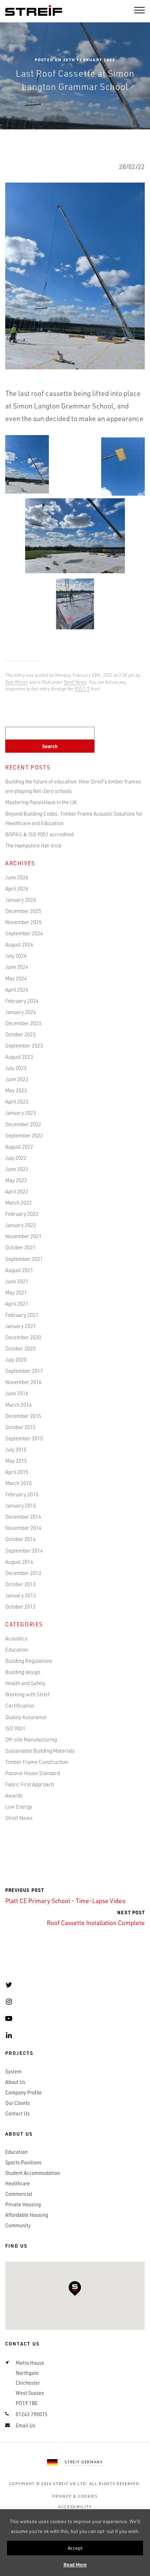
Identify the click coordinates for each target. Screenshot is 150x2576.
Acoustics (16, 1638)
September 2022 (24, 1135)
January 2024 (21, 1012)
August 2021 (19, 1270)
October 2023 (20, 1034)
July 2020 (16, 1360)
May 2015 (16, 1461)
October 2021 (20, 1247)
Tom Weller (17, 682)
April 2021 (17, 1304)
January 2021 (21, 1326)
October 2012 (20, 1606)
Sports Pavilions (23, 2162)
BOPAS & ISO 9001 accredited (39, 834)
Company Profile (24, 2092)
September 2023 (24, 1045)
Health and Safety (25, 1683)
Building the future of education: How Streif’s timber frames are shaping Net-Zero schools (73, 786)
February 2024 (22, 1001)
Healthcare (18, 2183)
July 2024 (16, 956)
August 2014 (19, 1562)
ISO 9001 (15, 1728)
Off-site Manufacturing (31, 1739)
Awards (14, 1795)
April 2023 (17, 1101)
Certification (20, 1705)
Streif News (75, 682)
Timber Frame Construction (37, 1762)
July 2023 (16, 1068)
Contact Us (17, 2113)
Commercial (19, 2194)
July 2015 (16, 1449)
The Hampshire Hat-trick (33, 845)
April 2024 (17, 989)
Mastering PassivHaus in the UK (41, 802)
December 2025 (23, 911)
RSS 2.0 (82, 689)
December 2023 (23, 1023)
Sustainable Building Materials (40, 1751)
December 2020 (23, 1337)
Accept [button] (75, 2548)
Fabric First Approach (29, 1784)
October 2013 (20, 1584)
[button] (75, 2288)
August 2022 (19, 1147)
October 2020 (20, 1348)
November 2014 (23, 1528)
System (13, 2071)
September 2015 (24, 1438)
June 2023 (17, 1079)
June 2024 (17, 967)
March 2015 (18, 1483)
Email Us (25, 2425)
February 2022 (22, 1214)
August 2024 (19, 944)
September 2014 (24, 1550)
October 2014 (20, 1539)
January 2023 (21, 1113)
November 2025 (23, 922)
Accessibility (75, 2507)
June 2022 (17, 1169)
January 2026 (21, 900)
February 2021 (22, 1315)
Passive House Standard (33, 1773)
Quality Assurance (26, 1717)
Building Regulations (29, 1661)
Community (18, 2225)
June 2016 (17, 1393)
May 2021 (16, 1292)
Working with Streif (27, 1694)
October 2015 (20, 1427)
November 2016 (23, 1382)
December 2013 (23, 1573)
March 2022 (18, 1202)
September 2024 (24, 933)
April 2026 (17, 888)
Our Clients (18, 2103)
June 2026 (17, 877)
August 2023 (19, 1057)
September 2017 (24, 1371)
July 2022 (16, 1158)
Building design (23, 1672)
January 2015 (21, 1505)
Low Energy (19, 1807)
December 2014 (23, 1517)
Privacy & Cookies (75, 2496)
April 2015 (17, 1472)
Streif (34, 11)
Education (17, 1649)
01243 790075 (32, 2414)
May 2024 (16, 978)
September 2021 (24, 1259)
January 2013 (21, 1595)
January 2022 (21, 1225)
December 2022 (23, 1124)
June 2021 (17, 1281)
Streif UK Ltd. (70, 2483)
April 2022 (17, 1191)
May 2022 (16, 1180)
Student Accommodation (33, 2173)
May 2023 (16, 1090)
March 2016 (18, 1405)
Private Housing (23, 2204)
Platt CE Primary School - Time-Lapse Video (65, 1896)
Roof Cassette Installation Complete (96, 1918)
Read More (75, 2565)
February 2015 (22, 1494)
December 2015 (23, 1416)
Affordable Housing (27, 2215)
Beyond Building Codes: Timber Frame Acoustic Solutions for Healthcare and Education (74, 818)
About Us (15, 2082)
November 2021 (23, 1236)
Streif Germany (84, 2462)
